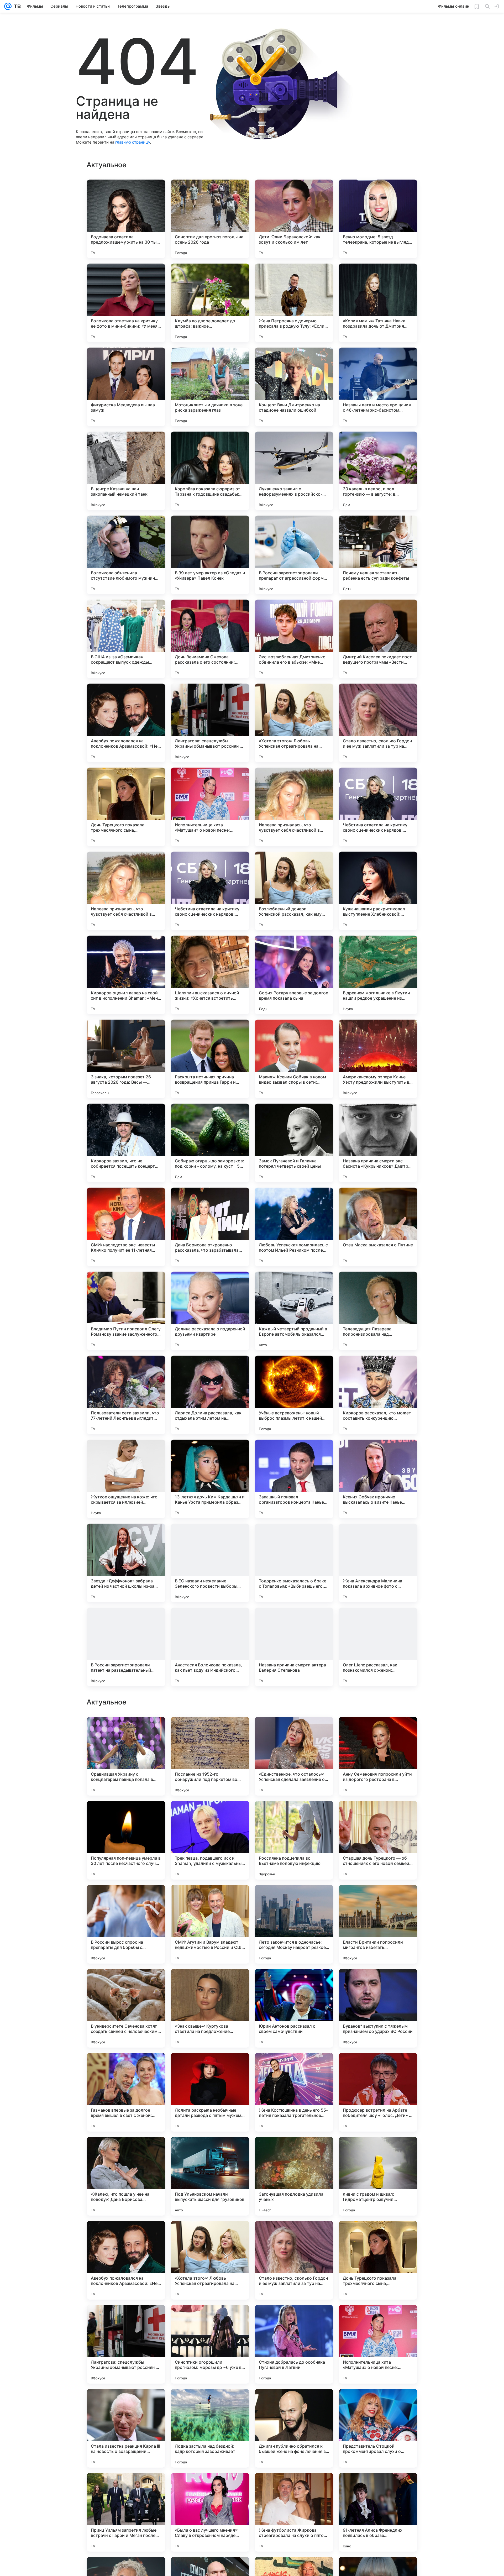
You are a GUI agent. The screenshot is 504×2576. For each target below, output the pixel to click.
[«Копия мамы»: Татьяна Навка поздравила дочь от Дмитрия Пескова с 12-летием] (378, 303)
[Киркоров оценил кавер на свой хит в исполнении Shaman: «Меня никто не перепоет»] (126, 975)
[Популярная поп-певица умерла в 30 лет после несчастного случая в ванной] (126, 2176)
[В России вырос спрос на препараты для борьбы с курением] (126, 2260)
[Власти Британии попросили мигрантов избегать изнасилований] (378, 2260)
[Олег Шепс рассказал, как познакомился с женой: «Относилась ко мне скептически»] (378, 1647)
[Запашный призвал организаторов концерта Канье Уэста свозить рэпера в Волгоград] (294, 1479)
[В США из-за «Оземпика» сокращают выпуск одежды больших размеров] (126, 639)
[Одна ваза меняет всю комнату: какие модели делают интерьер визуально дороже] (294, 1899)
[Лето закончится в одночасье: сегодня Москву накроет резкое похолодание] (294, 2260)
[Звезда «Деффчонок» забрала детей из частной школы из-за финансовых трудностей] (126, 1563)
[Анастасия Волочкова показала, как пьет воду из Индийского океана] (210, 1647)
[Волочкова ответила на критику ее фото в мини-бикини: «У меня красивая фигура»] (126, 303)
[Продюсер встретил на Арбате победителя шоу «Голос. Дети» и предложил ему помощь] (378, 2428)
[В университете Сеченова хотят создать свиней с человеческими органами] (126, 2344)
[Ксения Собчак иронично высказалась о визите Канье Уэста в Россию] (378, 1479)
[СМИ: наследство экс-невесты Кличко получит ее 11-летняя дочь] (126, 1227)
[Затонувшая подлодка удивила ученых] (294, 2512)
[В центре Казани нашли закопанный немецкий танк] (126, 471)
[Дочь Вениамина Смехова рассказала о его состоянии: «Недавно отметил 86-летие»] (210, 639)
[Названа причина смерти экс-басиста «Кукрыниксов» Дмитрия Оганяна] (378, 1143)
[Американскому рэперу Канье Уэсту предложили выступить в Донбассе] (378, 1059)
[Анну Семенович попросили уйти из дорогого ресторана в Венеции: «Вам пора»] (378, 2092)
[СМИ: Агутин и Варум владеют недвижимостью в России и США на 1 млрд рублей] (210, 2260)
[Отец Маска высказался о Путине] (378, 1227)
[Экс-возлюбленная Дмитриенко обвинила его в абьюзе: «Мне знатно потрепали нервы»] (294, 639)
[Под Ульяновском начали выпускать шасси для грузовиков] (210, 2512)
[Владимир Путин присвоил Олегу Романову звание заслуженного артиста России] (126, 1311)
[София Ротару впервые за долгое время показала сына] (294, 975)
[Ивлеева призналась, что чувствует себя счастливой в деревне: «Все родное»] (294, 807)
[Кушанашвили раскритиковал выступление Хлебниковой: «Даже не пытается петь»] (378, 891)
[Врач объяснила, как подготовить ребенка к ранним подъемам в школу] (126, 1899)
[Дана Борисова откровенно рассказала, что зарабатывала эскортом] (210, 1227)
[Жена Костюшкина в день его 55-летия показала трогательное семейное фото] (294, 2428)
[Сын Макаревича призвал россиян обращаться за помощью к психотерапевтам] (294, 1731)
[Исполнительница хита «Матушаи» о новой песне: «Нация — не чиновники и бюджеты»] (210, 807)
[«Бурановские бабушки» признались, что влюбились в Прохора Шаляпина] (126, 1983)
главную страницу (133, 142)
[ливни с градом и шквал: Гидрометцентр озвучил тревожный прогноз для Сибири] (378, 2512)
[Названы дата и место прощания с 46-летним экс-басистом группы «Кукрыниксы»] (378, 387)
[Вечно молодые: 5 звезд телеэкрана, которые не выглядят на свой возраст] (378, 219)
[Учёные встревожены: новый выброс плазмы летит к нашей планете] (294, 1395)
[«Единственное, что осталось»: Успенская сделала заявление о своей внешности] (294, 2092)
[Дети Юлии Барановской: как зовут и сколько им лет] (294, 219)
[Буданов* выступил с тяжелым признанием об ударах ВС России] (378, 2344)
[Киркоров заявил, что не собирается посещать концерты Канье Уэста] (126, 1143)
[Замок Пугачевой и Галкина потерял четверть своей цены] (294, 1143)
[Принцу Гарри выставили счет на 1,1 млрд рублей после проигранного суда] (126, 1731)
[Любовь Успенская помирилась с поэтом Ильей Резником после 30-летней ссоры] (294, 1227)
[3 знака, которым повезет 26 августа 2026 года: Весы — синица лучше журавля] (126, 1059)
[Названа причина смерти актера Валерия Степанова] (294, 1647)
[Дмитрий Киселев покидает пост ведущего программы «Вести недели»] (378, 639)
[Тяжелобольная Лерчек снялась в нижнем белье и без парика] (294, 1983)
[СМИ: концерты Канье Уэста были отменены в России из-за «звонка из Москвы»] (378, 1899)
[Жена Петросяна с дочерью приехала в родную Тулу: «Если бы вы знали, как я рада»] (294, 303)
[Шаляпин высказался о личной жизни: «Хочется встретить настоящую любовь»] (210, 975)
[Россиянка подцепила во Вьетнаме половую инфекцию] (294, 2176)
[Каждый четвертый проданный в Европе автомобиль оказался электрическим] (294, 1311)
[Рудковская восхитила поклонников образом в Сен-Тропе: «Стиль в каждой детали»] (378, 1731)
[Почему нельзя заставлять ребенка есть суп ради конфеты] (378, 555)
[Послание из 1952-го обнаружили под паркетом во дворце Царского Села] (210, 2092)
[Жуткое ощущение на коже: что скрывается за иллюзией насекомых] (126, 1479)
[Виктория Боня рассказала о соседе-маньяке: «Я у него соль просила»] (294, 1815)
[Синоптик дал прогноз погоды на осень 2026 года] (210, 219)
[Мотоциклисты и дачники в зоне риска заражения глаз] (210, 387)
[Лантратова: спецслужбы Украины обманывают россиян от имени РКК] (210, 723)
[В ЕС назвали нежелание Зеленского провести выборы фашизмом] (210, 1563)
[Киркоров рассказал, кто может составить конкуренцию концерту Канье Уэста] (378, 1395)
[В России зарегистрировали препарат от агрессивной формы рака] (294, 555)
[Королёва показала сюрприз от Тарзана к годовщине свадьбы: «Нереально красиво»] (210, 471)
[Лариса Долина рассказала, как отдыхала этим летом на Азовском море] (210, 1395)
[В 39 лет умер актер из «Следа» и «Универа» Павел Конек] (210, 555)
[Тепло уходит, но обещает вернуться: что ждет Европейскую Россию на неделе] (378, 1815)
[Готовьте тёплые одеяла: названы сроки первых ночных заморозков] (378, 1983)
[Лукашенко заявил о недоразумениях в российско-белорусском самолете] (294, 471)
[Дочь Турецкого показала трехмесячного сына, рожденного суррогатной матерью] (126, 807)
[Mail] (8, 6)
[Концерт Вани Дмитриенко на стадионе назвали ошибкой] (294, 387)
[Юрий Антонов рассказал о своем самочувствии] (294, 2344)
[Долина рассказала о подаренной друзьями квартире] (210, 1311)
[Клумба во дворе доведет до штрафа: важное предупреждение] (210, 303)
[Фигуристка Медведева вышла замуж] (126, 387)
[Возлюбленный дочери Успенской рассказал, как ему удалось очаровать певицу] (294, 891)
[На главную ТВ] (16, 6)
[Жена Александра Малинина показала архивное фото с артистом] (378, 1563)
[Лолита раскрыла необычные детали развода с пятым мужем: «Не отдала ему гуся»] (210, 2428)
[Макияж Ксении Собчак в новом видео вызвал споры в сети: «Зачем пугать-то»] (294, 1059)
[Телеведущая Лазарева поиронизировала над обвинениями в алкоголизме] (378, 1311)
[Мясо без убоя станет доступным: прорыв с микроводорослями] (126, 1815)
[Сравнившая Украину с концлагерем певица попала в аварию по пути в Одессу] (126, 2092)
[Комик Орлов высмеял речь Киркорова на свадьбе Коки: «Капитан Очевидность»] (210, 1983)
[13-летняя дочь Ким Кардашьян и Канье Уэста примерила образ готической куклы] (210, 1479)
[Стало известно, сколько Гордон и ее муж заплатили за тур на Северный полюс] (378, 723)
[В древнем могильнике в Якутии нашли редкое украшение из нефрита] (378, 975)
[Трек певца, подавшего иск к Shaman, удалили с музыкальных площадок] (210, 2176)
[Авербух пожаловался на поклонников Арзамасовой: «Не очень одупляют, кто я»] (126, 723)
